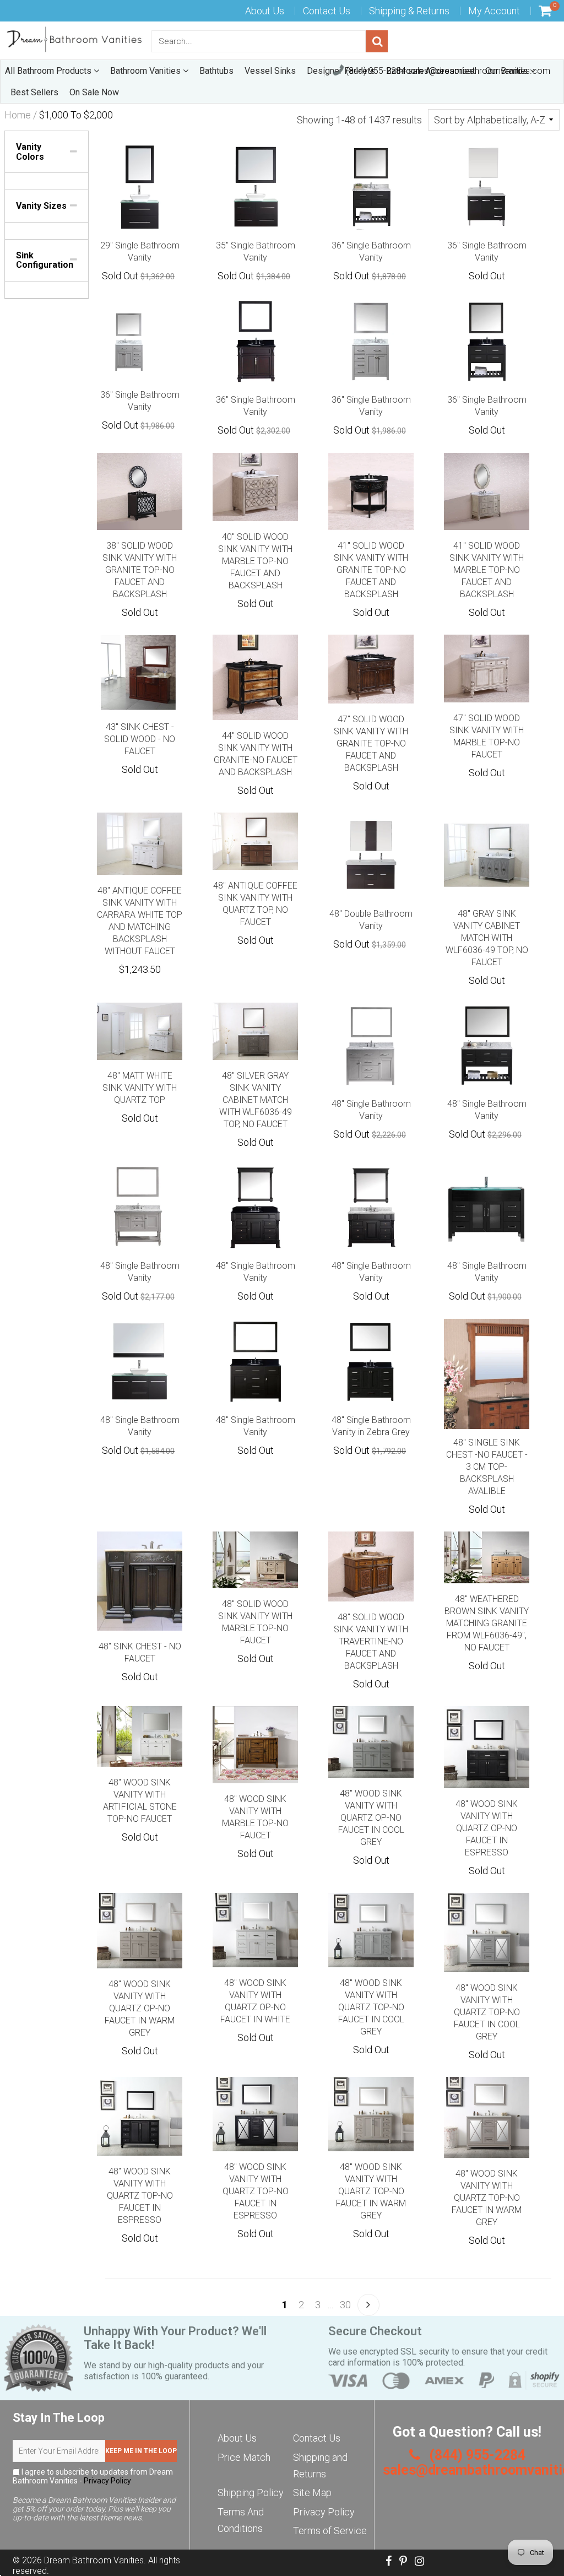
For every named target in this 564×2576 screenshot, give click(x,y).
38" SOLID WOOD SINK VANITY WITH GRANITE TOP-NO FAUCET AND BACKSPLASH (140, 570)
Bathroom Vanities (147, 71)
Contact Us (327, 11)
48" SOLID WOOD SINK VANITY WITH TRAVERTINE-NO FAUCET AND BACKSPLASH (371, 1641)
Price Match (244, 2457)
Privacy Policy (107, 2481)
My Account (494, 11)
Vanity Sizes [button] (41, 206)
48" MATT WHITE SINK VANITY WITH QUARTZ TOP (140, 1088)
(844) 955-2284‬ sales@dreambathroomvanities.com (447, 71)
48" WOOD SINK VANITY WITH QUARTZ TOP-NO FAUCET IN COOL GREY (371, 2007)
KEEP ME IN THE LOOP (141, 2451)
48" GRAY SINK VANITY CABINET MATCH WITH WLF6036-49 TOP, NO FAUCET (487, 938)
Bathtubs (216, 71)
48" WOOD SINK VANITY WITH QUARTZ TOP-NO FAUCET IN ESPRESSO (140, 2196)
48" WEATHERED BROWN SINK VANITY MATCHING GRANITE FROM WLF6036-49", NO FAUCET (487, 1623)
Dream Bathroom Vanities (94, 2560)
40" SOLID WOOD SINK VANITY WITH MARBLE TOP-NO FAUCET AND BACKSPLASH (255, 561)
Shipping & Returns (409, 11)
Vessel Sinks (270, 71)
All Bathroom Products (49, 71)
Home (18, 115)
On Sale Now (94, 92)
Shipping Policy (251, 2493)
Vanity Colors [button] (30, 152)
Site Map (312, 2493)
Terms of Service (330, 2531)
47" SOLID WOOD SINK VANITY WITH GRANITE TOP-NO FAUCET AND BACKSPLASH (371, 743)
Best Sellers (34, 92)
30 (345, 2305)
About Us (265, 11)
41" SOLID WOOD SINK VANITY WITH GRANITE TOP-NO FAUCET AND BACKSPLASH (371, 570)
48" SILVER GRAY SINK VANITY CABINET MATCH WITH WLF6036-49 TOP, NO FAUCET (256, 1100)
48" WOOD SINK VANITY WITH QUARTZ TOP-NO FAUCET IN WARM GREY (371, 2191)
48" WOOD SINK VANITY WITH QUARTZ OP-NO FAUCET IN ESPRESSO (487, 1828)
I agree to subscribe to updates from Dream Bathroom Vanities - (93, 2476)
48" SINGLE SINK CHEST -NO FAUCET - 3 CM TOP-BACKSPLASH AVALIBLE (487, 1467)
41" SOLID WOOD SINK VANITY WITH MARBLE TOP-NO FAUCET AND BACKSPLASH (487, 570)
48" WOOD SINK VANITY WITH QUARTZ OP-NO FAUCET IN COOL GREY (371, 1818)
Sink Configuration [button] (45, 260)
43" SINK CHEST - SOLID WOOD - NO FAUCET (140, 739)
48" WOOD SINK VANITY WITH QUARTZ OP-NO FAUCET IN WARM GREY (140, 2008)
